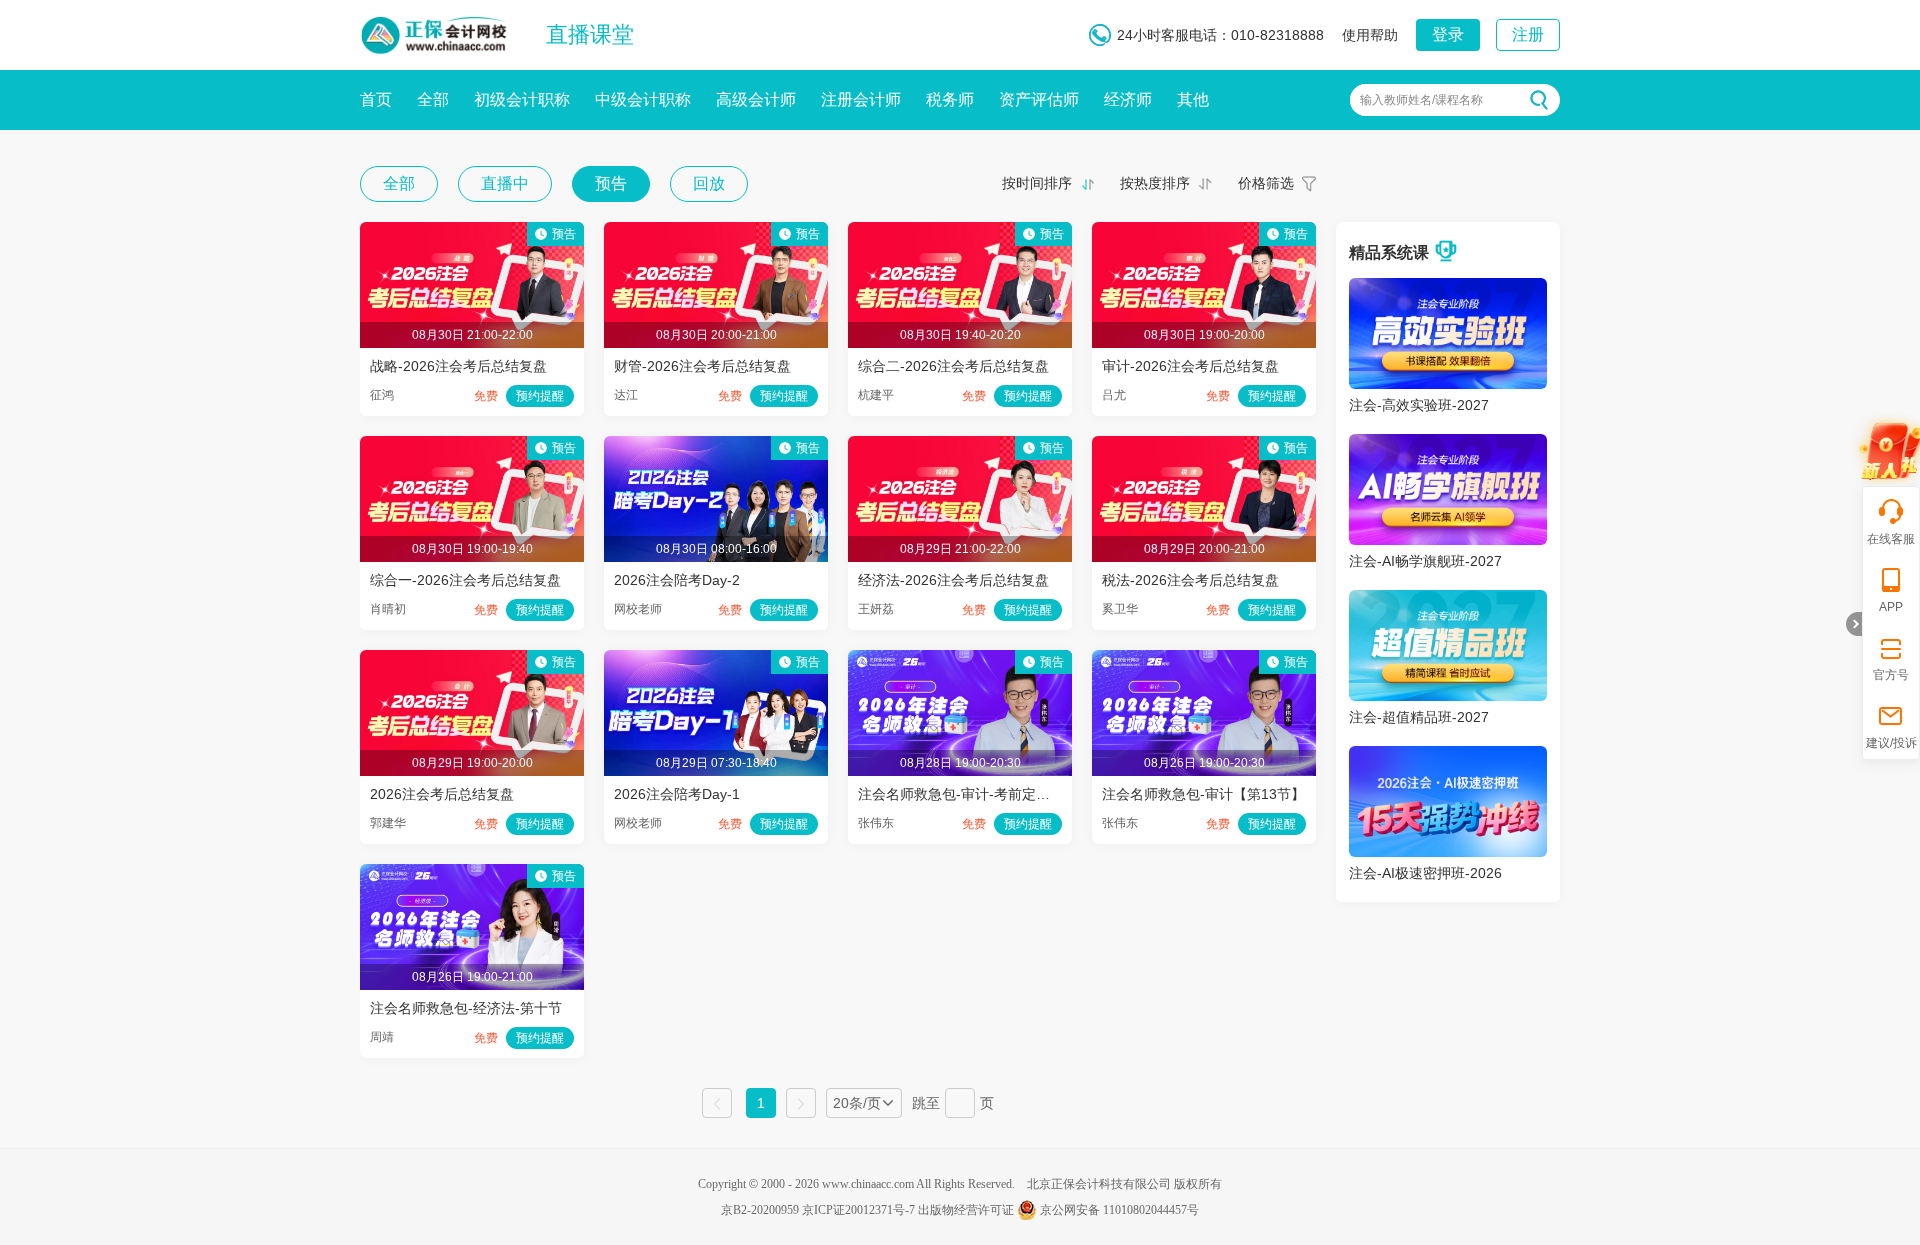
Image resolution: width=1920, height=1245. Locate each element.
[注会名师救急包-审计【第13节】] (1204, 660)
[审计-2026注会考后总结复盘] (1204, 232)
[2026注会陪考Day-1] (716, 660)
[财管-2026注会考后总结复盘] (716, 232)
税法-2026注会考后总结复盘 (1190, 580)
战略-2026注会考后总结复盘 (458, 366)
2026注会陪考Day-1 (677, 794)
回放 (709, 183)
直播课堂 (590, 34)
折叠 (1854, 624)
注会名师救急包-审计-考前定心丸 (961, 794)
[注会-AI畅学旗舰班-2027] (1448, 444)
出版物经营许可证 (966, 1210)
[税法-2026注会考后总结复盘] (1204, 446)
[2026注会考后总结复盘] (472, 660)
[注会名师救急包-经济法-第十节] (472, 874)
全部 (433, 99)
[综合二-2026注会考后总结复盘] (960, 232)
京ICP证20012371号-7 (858, 1210)
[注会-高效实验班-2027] (1448, 288)
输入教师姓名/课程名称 (1421, 100)
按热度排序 (1155, 183)
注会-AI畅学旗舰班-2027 (1425, 561)
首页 (376, 99)
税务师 (950, 99)
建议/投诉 (1891, 743)
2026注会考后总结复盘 (442, 794)
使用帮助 (1370, 35)
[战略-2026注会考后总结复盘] (472, 232)
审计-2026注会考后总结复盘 (1190, 366)
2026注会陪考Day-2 (677, 580)
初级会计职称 (522, 99)
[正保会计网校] (435, 31)
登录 (1448, 34)
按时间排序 (1037, 183)
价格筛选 (1266, 183)
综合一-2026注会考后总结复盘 (465, 580)
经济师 (1128, 99)
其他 (1193, 99)
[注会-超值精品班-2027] (1448, 600)
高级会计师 (756, 99)
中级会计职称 (643, 99)
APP (1891, 607)
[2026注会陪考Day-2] (716, 446)
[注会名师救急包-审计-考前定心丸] (960, 660)
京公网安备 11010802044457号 (1119, 1210)
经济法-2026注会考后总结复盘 (953, 580)
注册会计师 (861, 99)
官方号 (1891, 675)
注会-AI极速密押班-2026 (1425, 873)
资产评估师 (1039, 99)
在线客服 (1891, 539)
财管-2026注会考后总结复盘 (702, 366)
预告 (611, 183)
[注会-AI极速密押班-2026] (1448, 756)
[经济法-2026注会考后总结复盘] (960, 446)
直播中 (505, 183)
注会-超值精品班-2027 (1419, 717)
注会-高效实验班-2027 (1419, 405)
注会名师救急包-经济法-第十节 (466, 1008)
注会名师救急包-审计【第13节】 (1203, 794)
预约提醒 (540, 396)
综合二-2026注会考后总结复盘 (953, 366)
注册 (1528, 34)
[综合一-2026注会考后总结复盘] (472, 446)
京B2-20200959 (760, 1210)
